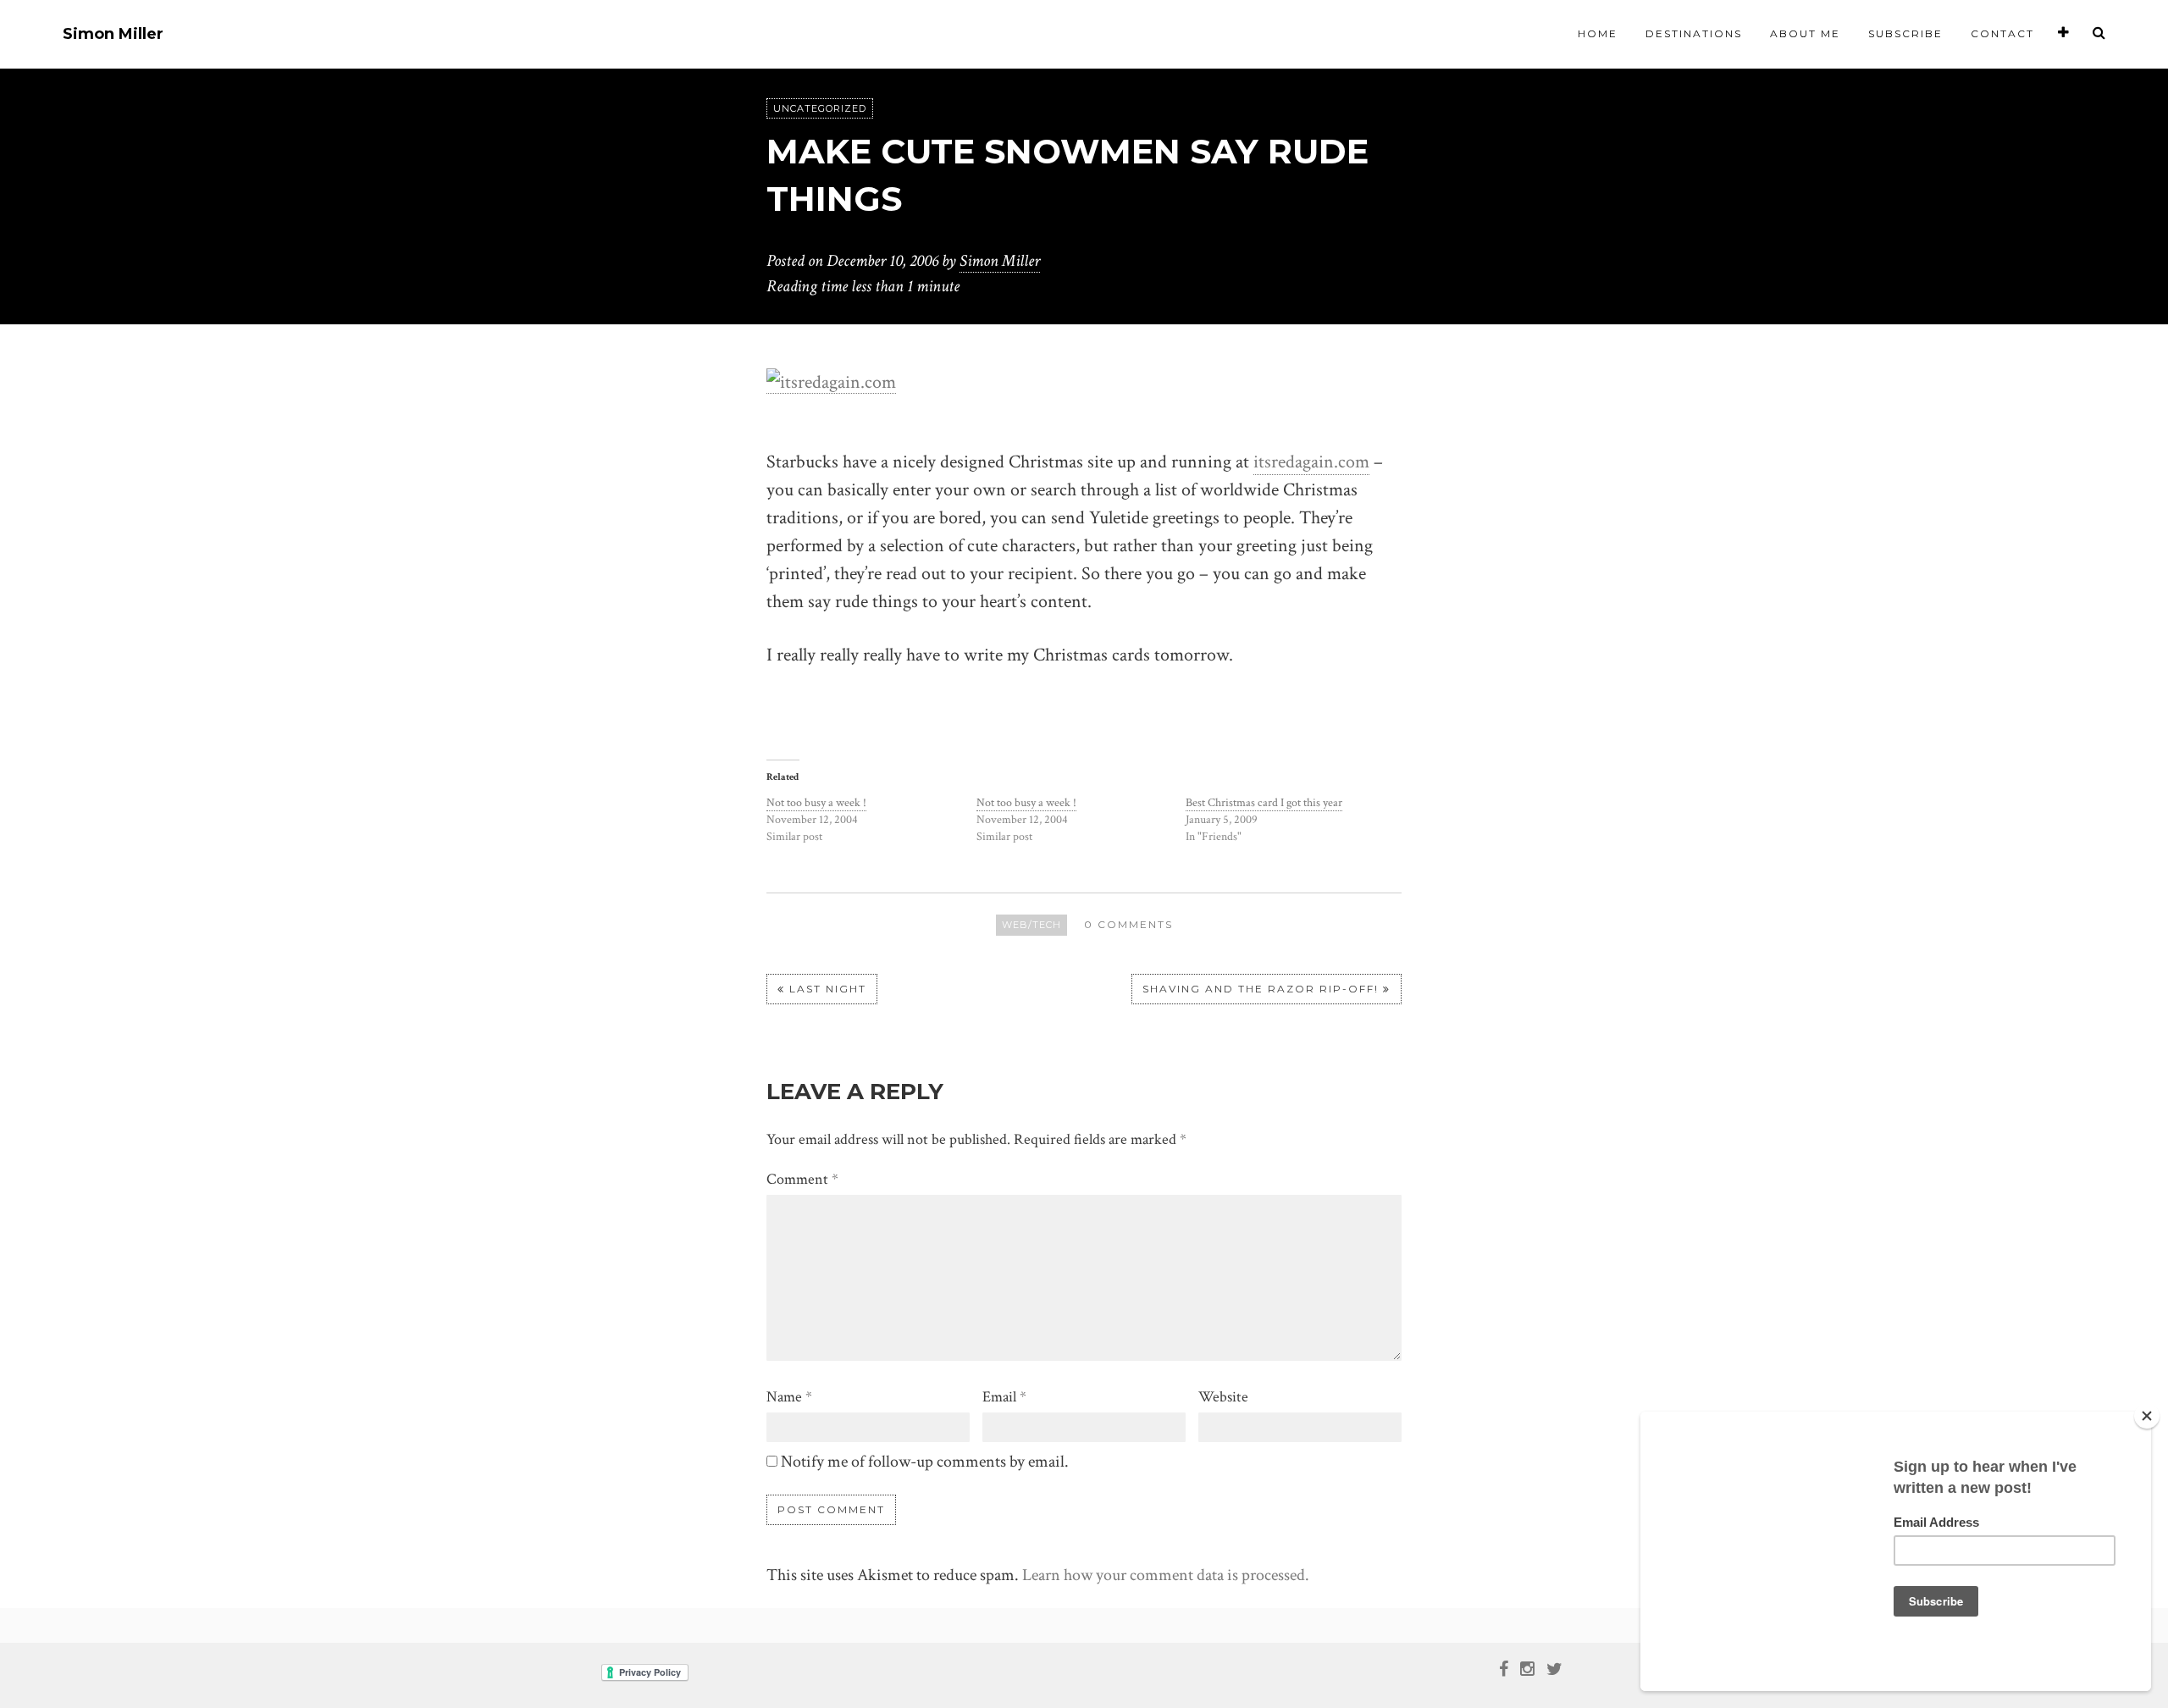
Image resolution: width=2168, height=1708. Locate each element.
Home (1598, 33)
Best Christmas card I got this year (1264, 803)
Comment (802, 1179)
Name (789, 1397)
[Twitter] (1554, 1667)
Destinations (1694, 33)
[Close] (2147, 1416)
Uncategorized (820, 108)
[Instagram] (1527, 1667)
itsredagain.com (1311, 462)
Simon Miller (113, 34)
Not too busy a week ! (816, 803)
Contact (2002, 33)
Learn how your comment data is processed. (1166, 1575)
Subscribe (1905, 33)
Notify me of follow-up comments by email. (925, 1462)
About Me (1805, 33)
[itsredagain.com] (831, 381)
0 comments (1128, 924)
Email (1004, 1397)
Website (1223, 1397)
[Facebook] (1504, 1667)
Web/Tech (1031, 925)
